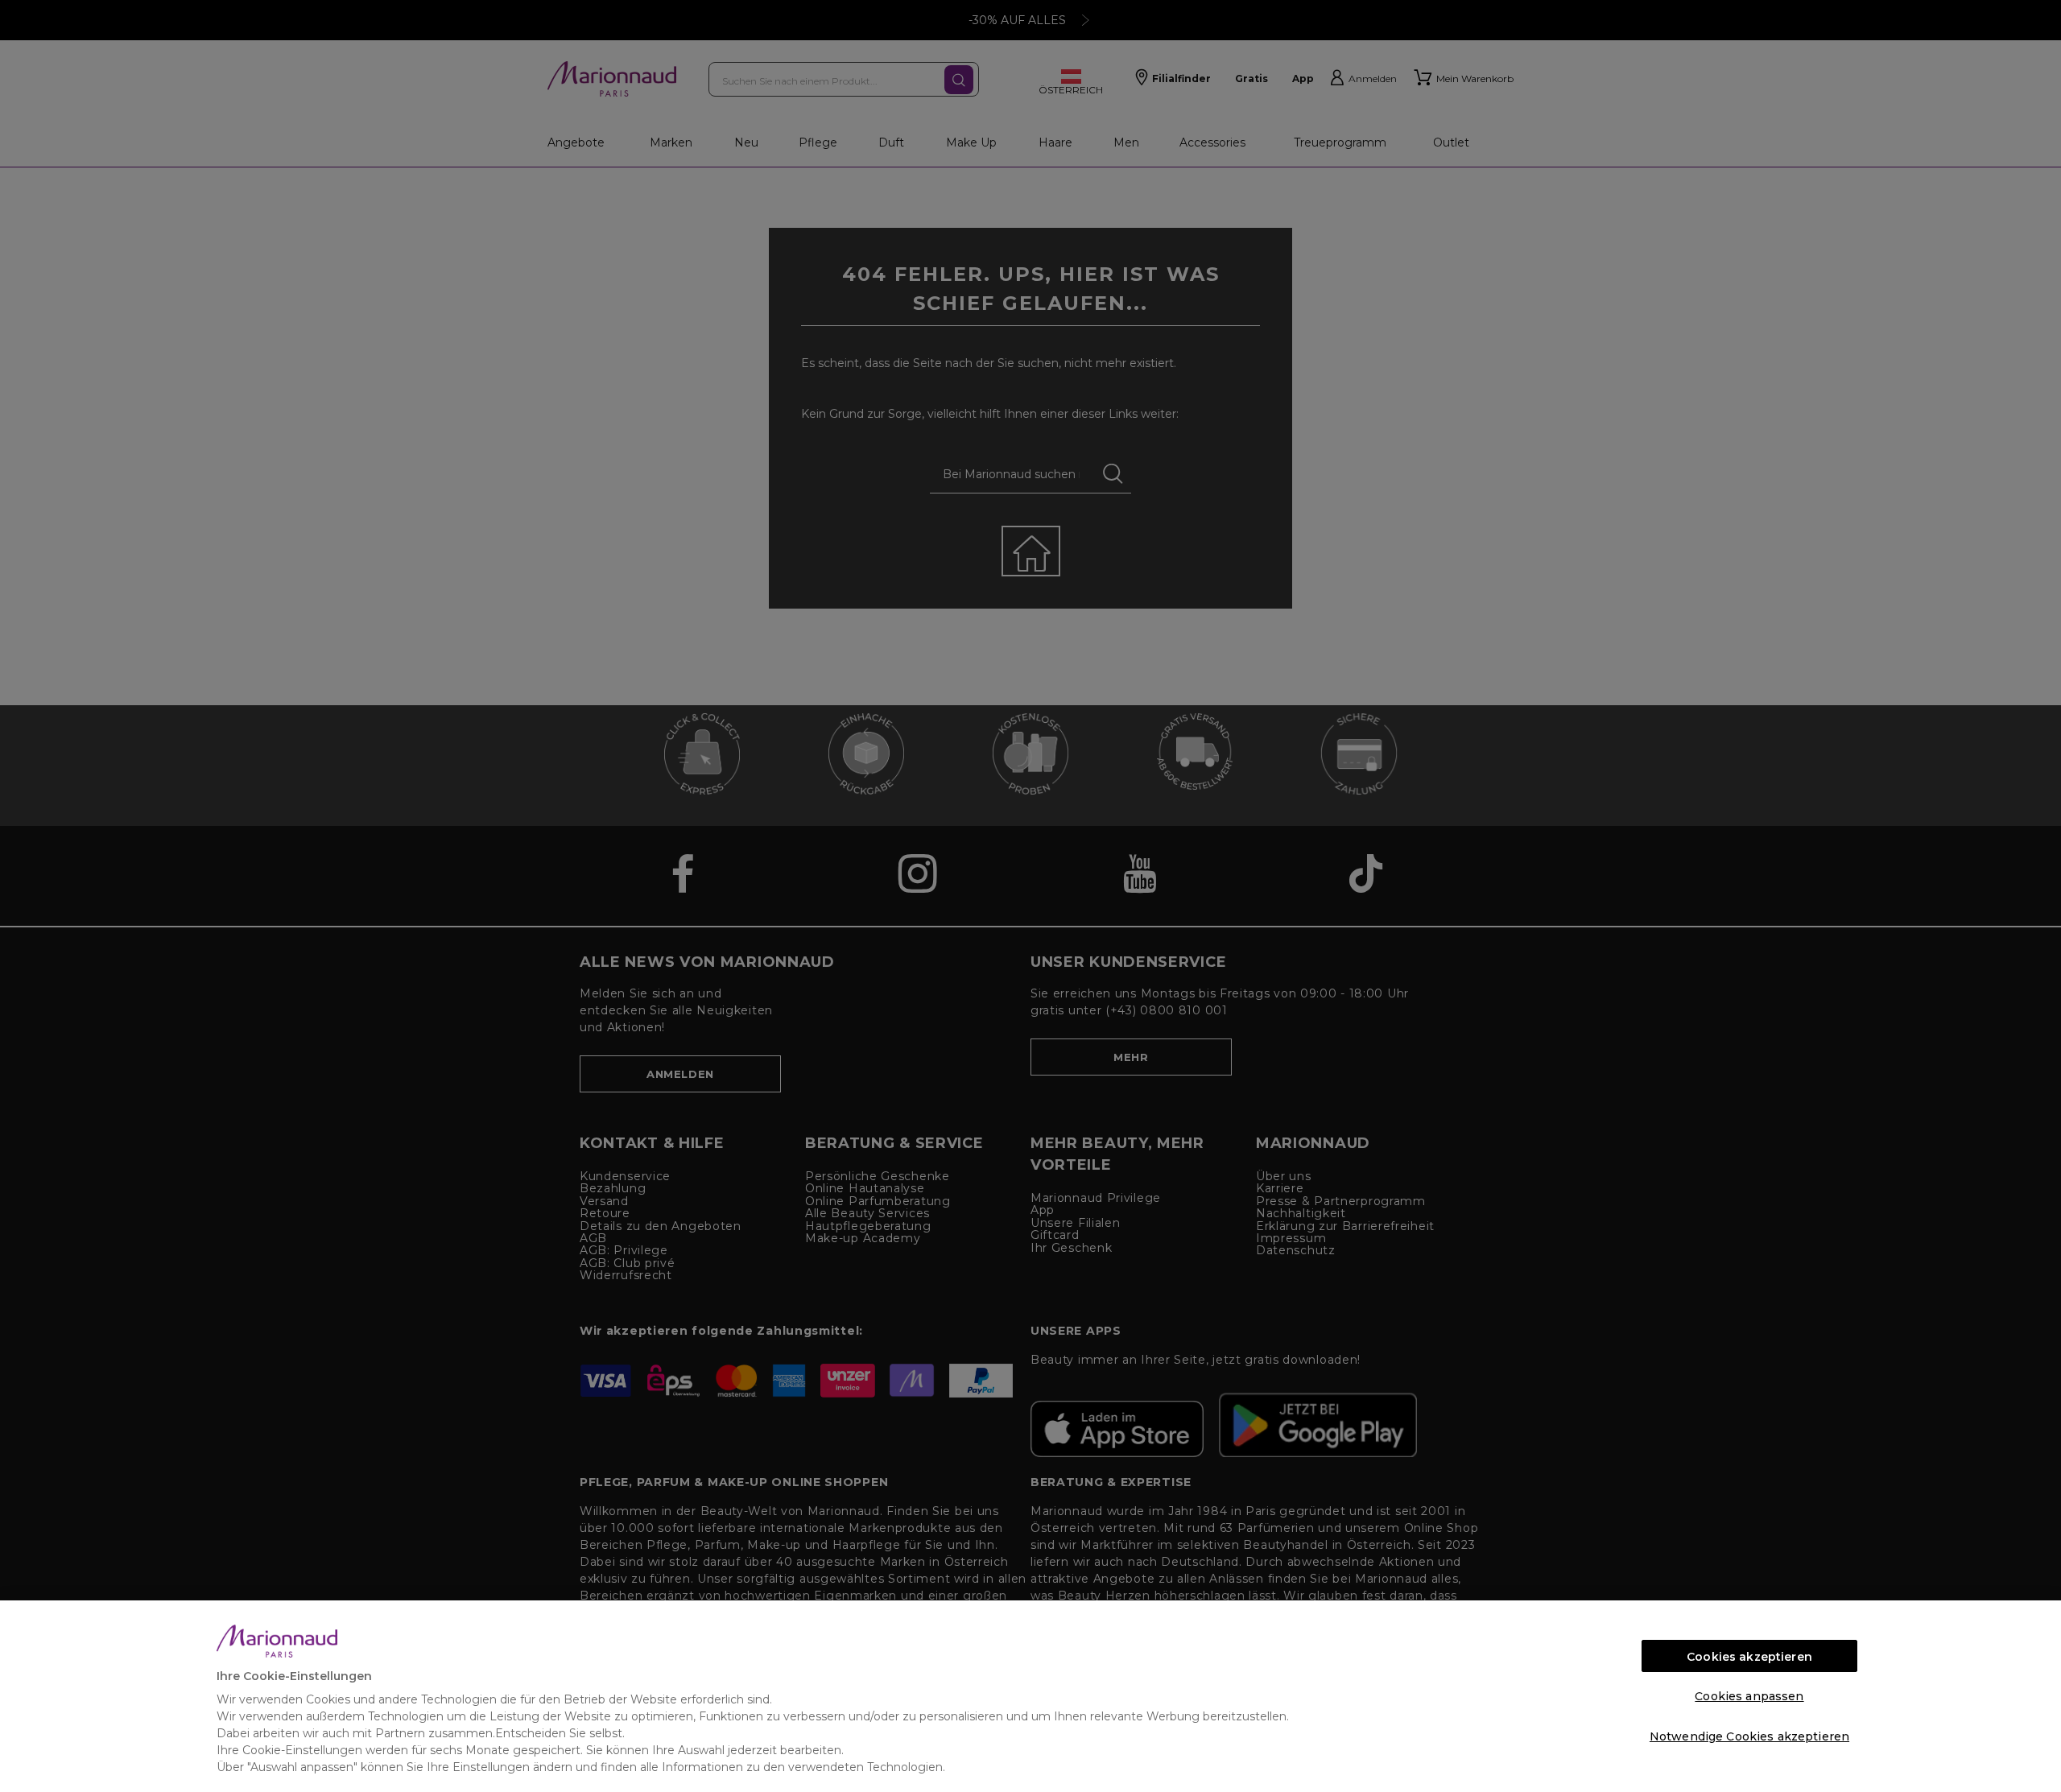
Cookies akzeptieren (1749, 1657)
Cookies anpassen (1749, 1696)
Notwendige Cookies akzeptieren (1749, 1736)
